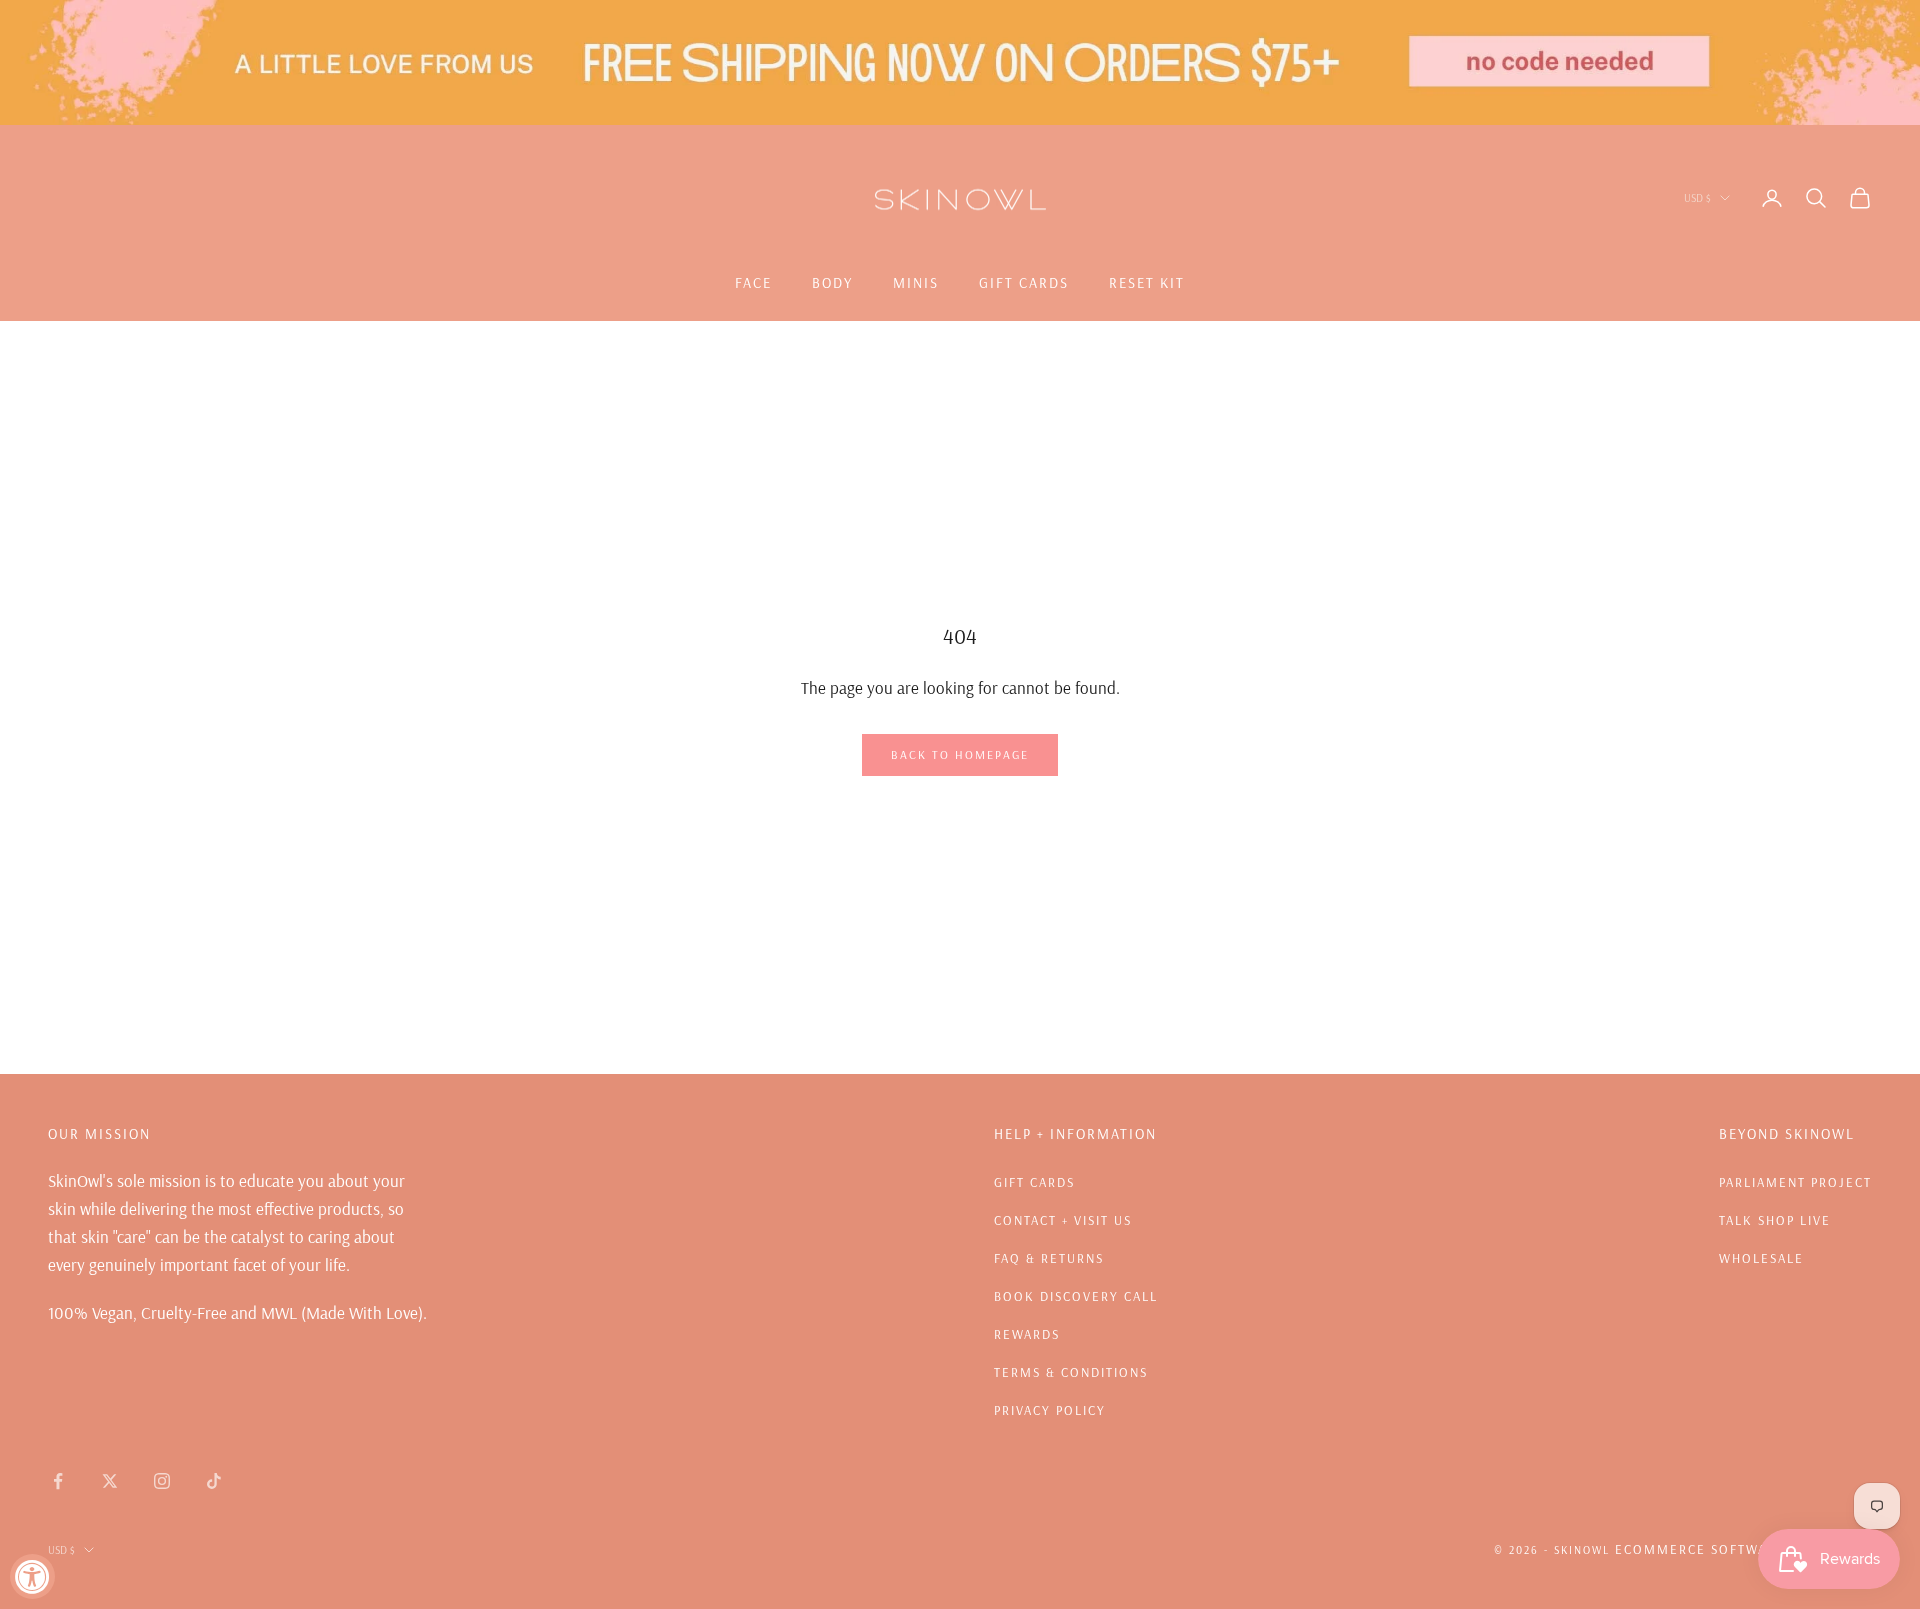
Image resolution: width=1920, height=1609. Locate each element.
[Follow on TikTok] (214, 1481)
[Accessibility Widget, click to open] (32, 1576)
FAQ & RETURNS (1049, 1258)
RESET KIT (1147, 283)
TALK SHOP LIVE (1775, 1220)
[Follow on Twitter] (110, 1481)
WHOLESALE (1761, 1258)
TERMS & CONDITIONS (1071, 1372)
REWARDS (1027, 1334)
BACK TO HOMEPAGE (960, 754)
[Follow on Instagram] (162, 1481)
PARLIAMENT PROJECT (1795, 1182)
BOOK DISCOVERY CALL (1076, 1296)
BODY (832, 283)
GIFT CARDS (1024, 283)
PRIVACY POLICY (1050, 1410)
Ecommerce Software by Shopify (1743, 1549)
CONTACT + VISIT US (1063, 1220)
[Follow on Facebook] (58, 1481)
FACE (753, 283)
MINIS (916, 283)
